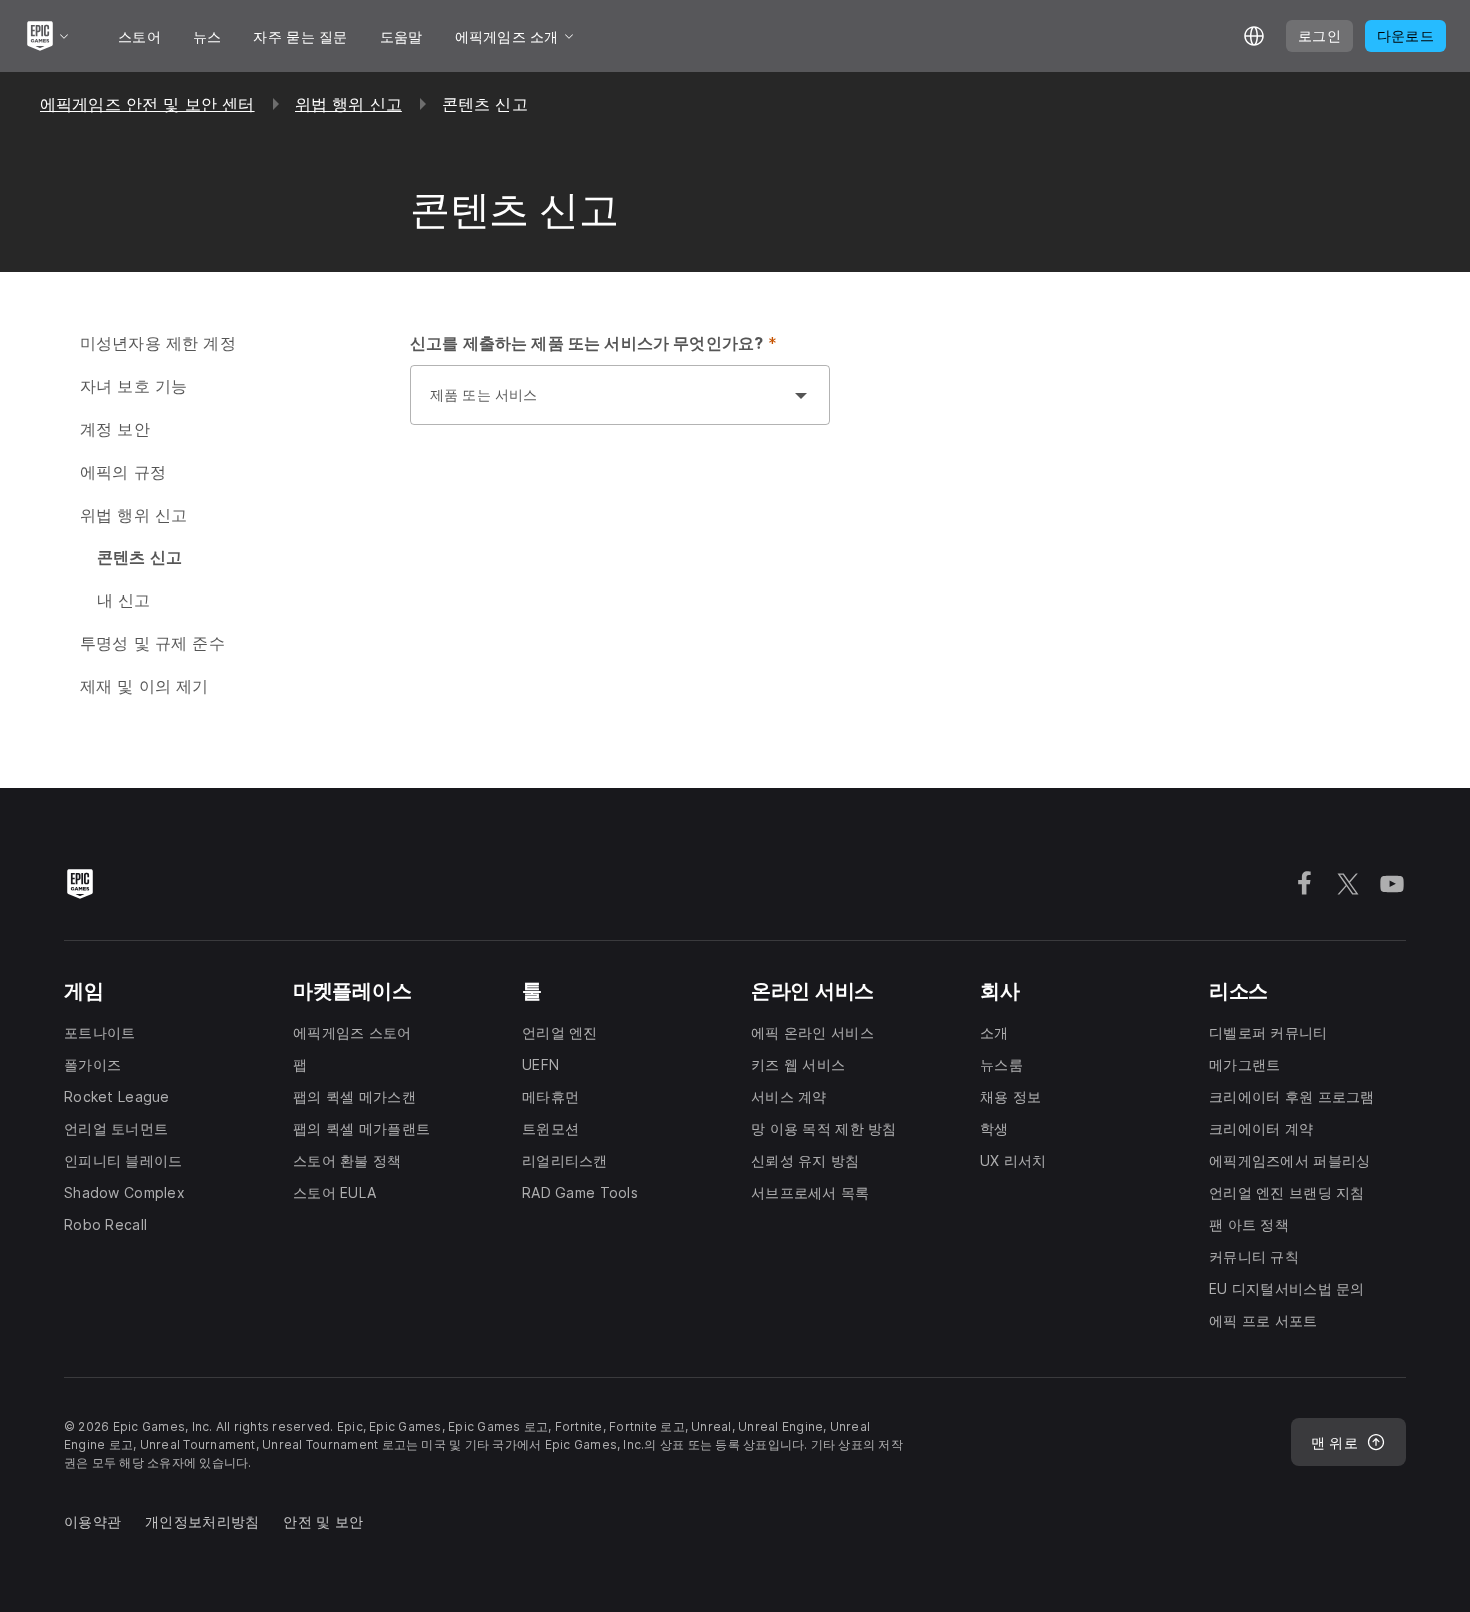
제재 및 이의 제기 (144, 686)
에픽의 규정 (123, 472)
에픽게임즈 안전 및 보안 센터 (147, 104)
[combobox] (600, 405)
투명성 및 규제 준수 (152, 643)
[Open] (801, 395)
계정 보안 (115, 429)
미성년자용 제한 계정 (158, 343)
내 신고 (124, 600)
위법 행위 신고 (348, 104)
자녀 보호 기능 (133, 386)
